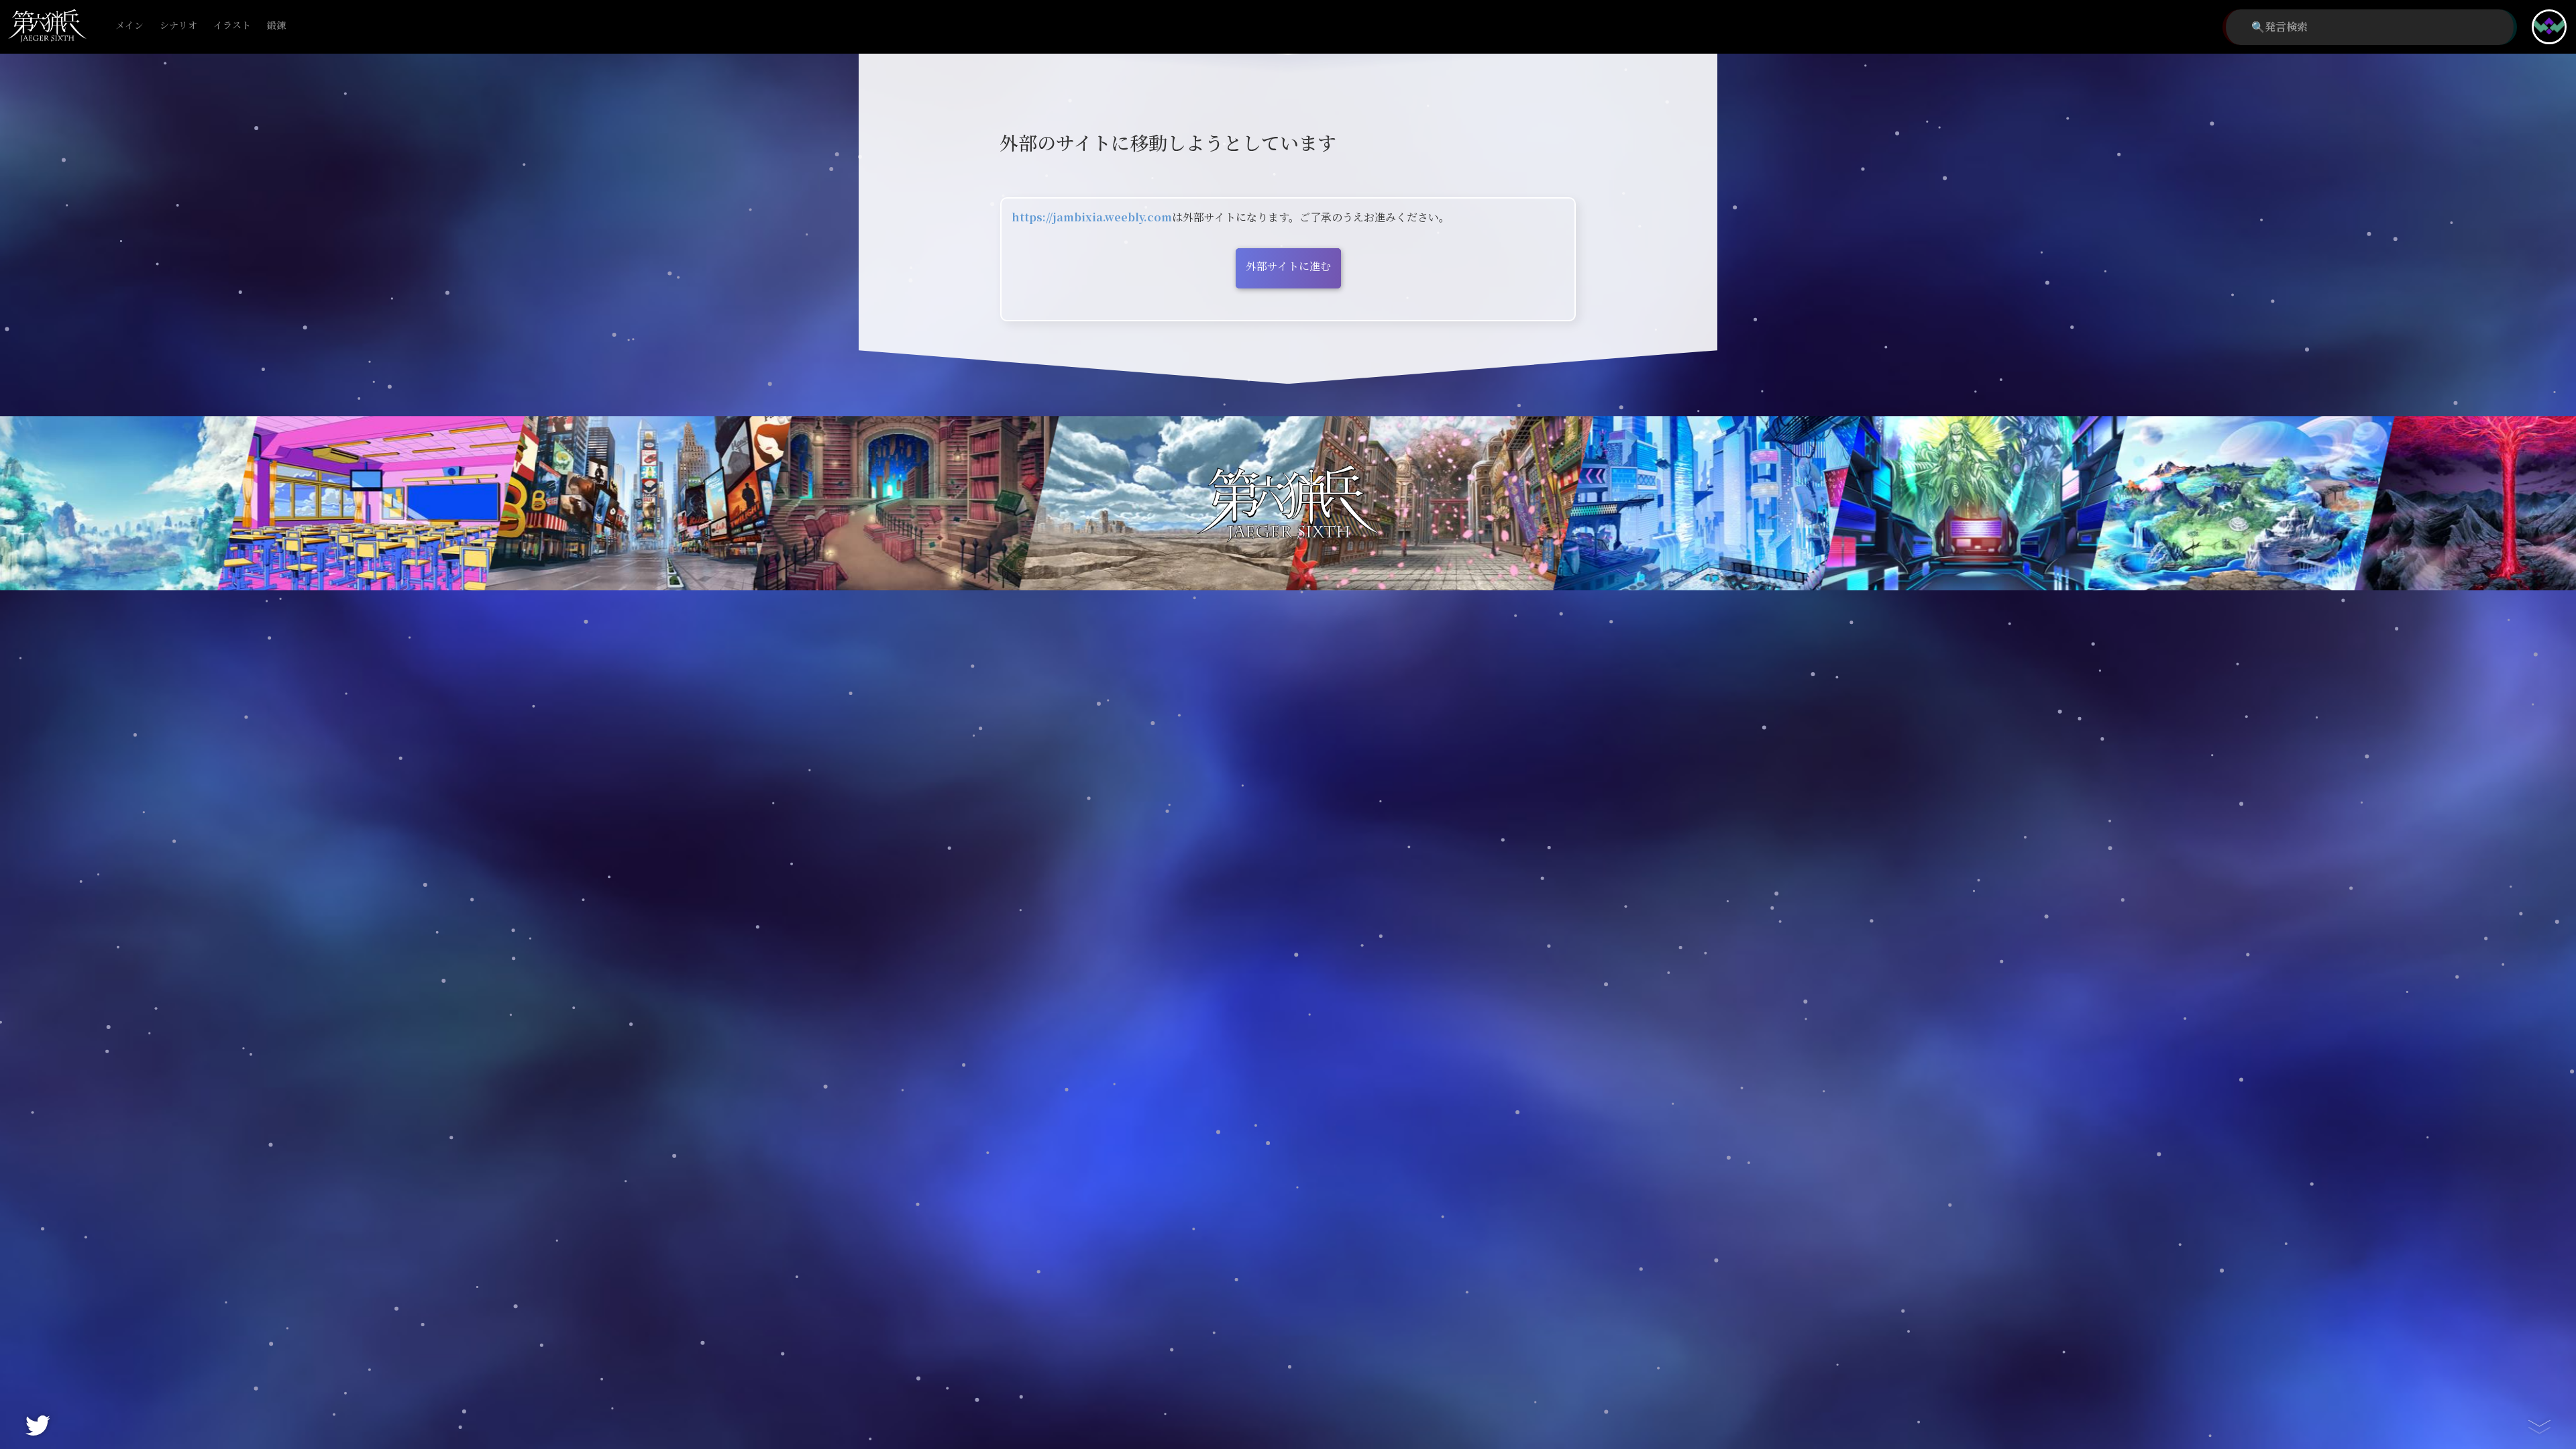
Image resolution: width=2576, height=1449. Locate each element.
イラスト (232, 26)
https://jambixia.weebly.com (1092, 218)
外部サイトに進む (1288, 267)
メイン (129, 26)
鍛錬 (276, 26)
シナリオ (178, 26)
